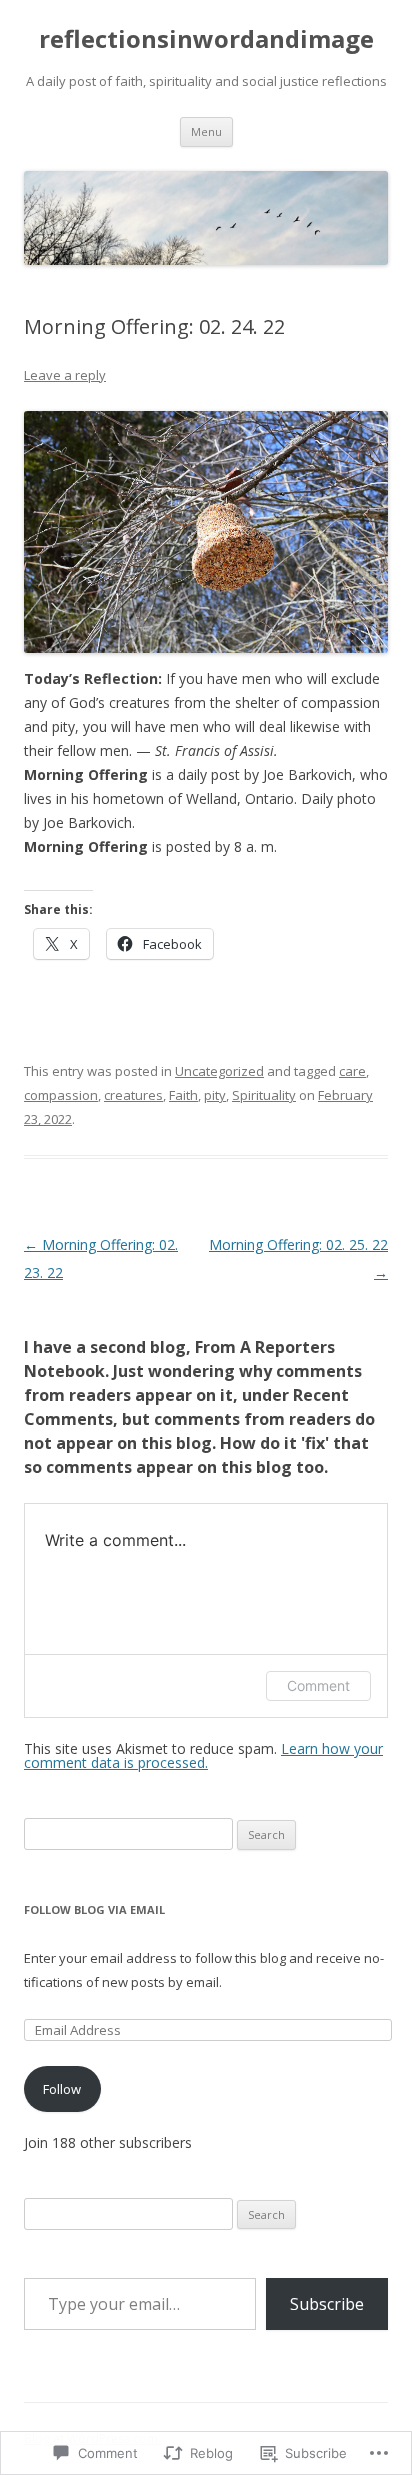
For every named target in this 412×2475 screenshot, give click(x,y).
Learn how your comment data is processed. (203, 1755)
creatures (133, 1095)
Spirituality (264, 1095)
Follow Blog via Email (94, 1909)
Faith (183, 1095)
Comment (318, 1685)
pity (215, 1095)
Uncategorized (219, 1071)
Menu (206, 131)
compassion (61, 1095)
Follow (62, 2089)
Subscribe (327, 2304)
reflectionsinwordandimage (206, 39)
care (352, 1071)
